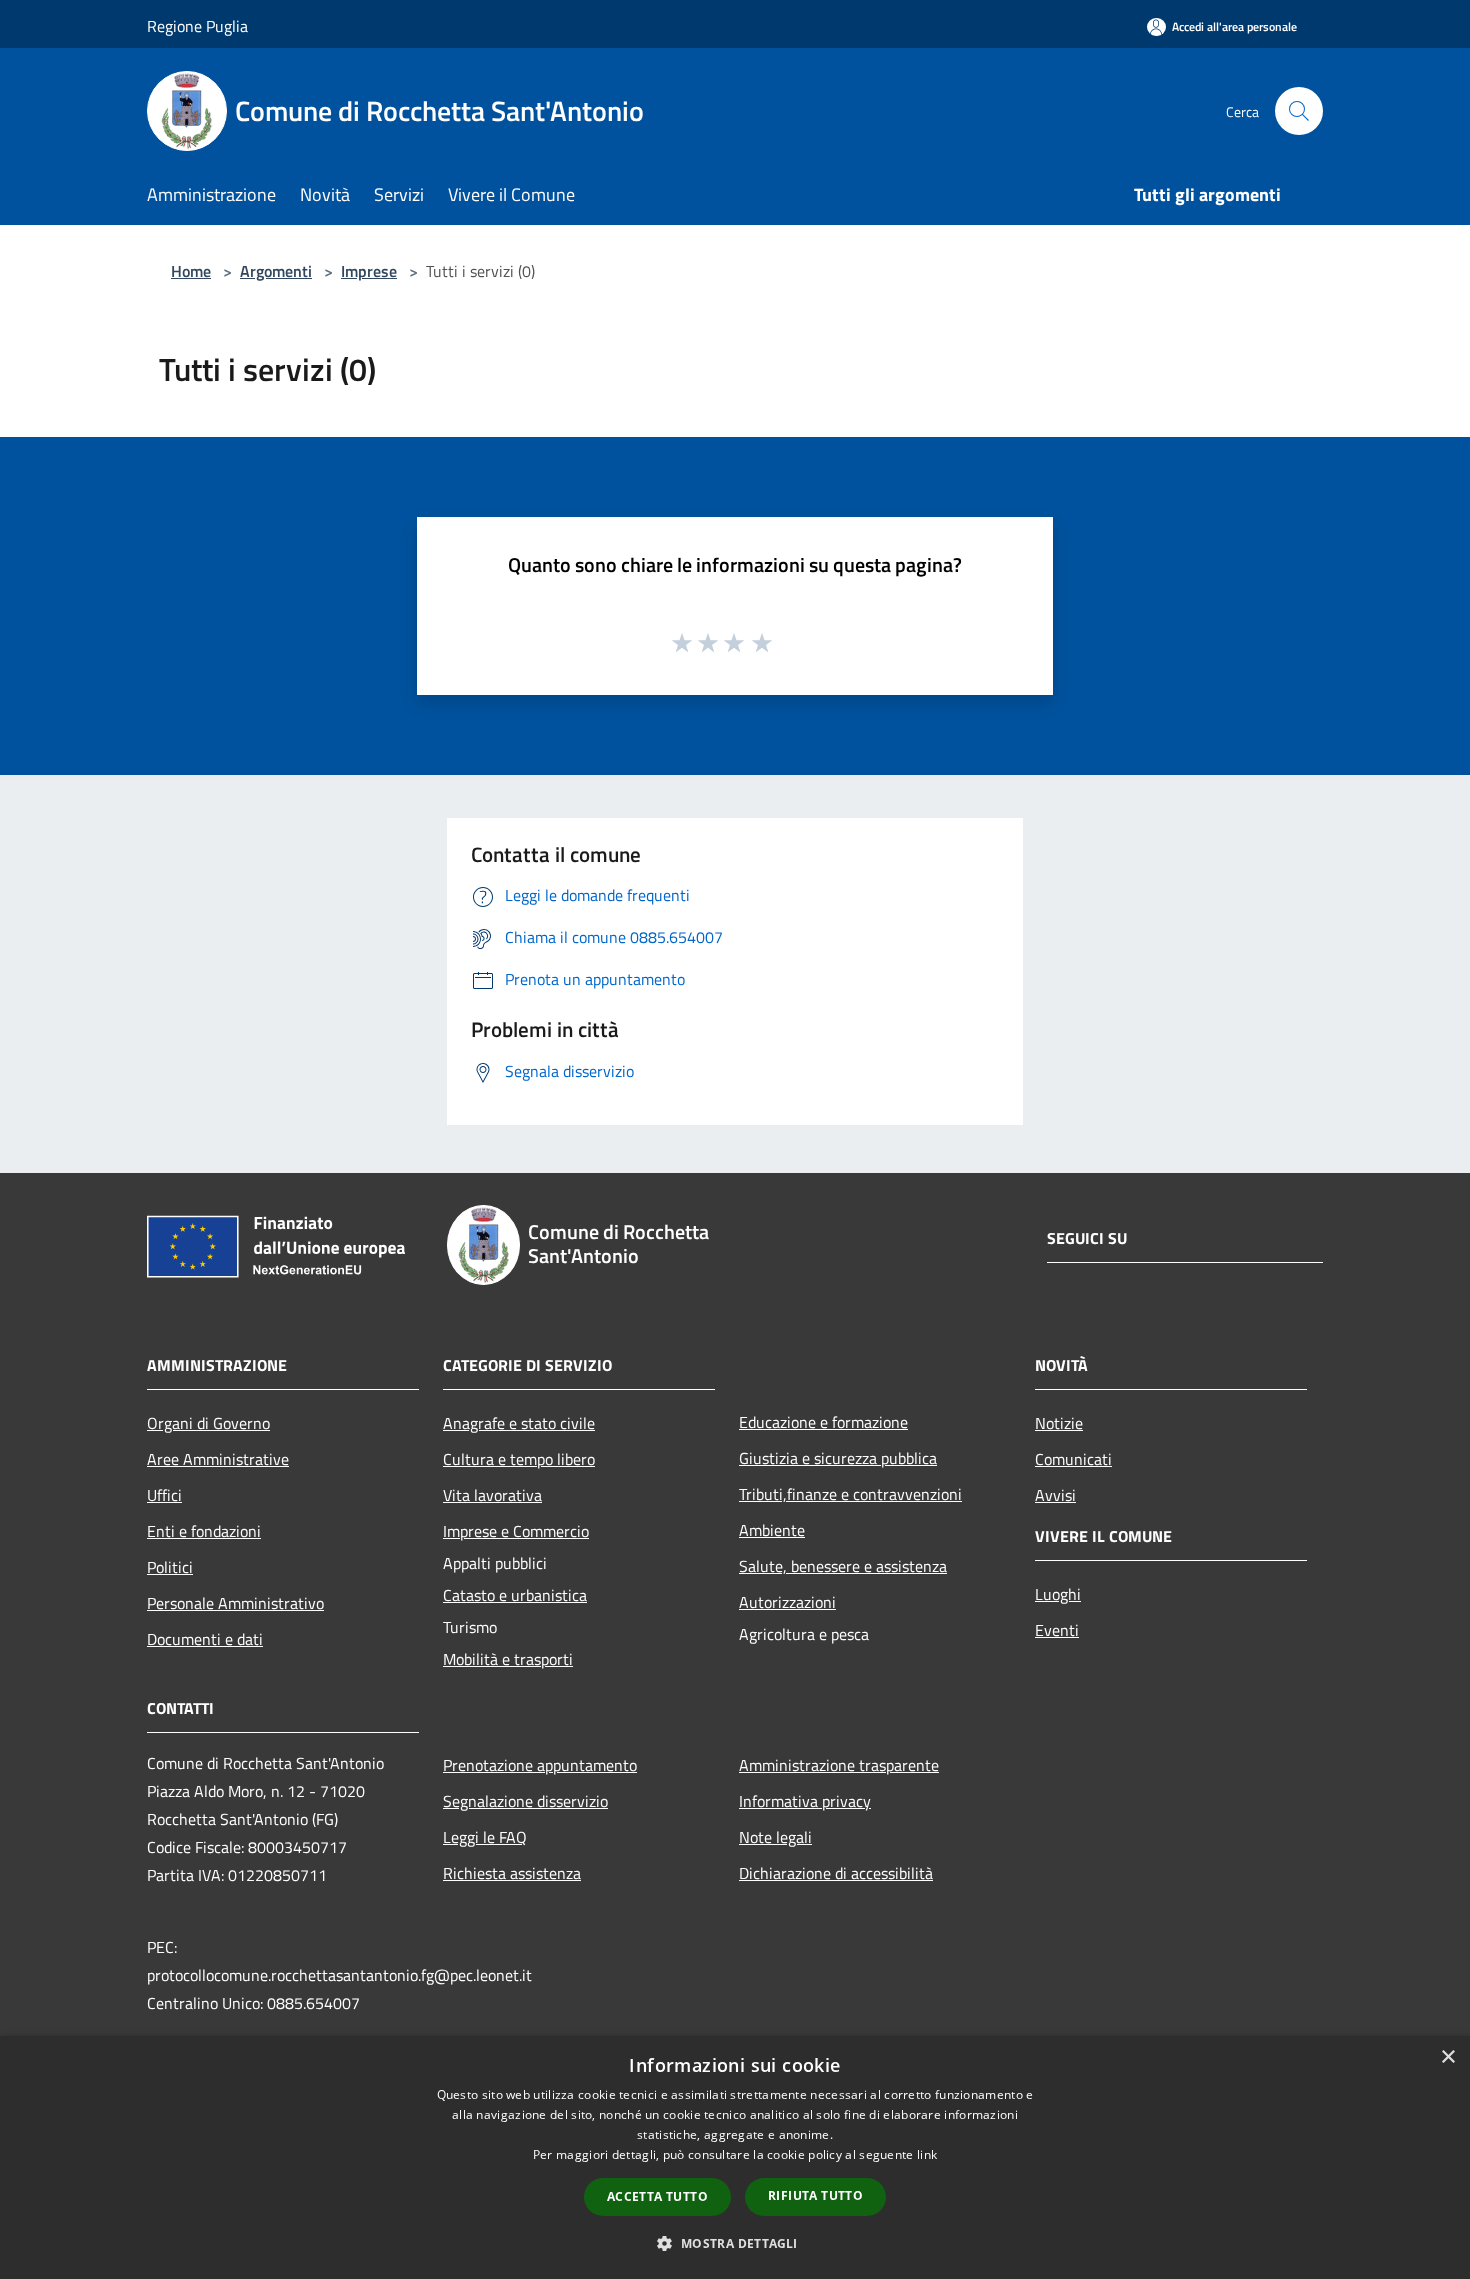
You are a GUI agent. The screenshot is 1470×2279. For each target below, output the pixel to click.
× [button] (1447, 2057)
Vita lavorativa (492, 1495)
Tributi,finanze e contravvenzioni (850, 1494)
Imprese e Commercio (516, 1531)
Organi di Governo (208, 1423)
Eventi (1057, 1630)
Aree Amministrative (218, 1459)
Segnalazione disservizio (525, 1801)
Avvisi (1055, 1495)
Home (191, 271)
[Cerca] (1299, 111)
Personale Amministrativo (235, 1603)
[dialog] (735, 2157)
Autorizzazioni (787, 1602)
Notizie (1059, 1423)
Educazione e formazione (823, 1422)
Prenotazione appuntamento (540, 1765)
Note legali (775, 1837)
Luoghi (1058, 1594)
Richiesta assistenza (512, 1873)
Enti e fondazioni (204, 1531)
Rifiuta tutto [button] (815, 2195)
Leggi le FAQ (485, 1837)
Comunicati (1073, 1459)
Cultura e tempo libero (519, 1459)
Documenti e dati (205, 1639)
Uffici (164, 1495)
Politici (170, 1567)
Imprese (369, 271)
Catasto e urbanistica (515, 1595)
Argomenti (276, 271)
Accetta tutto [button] (657, 2196)
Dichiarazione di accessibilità (836, 1873)
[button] (734, 2243)
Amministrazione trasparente (839, 1765)
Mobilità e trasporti (508, 1659)
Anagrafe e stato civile (519, 1423)
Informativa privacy (805, 1801)
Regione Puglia (197, 26)
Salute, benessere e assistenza (843, 1566)
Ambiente (772, 1530)
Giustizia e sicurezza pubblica (838, 1458)
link (927, 2154)
